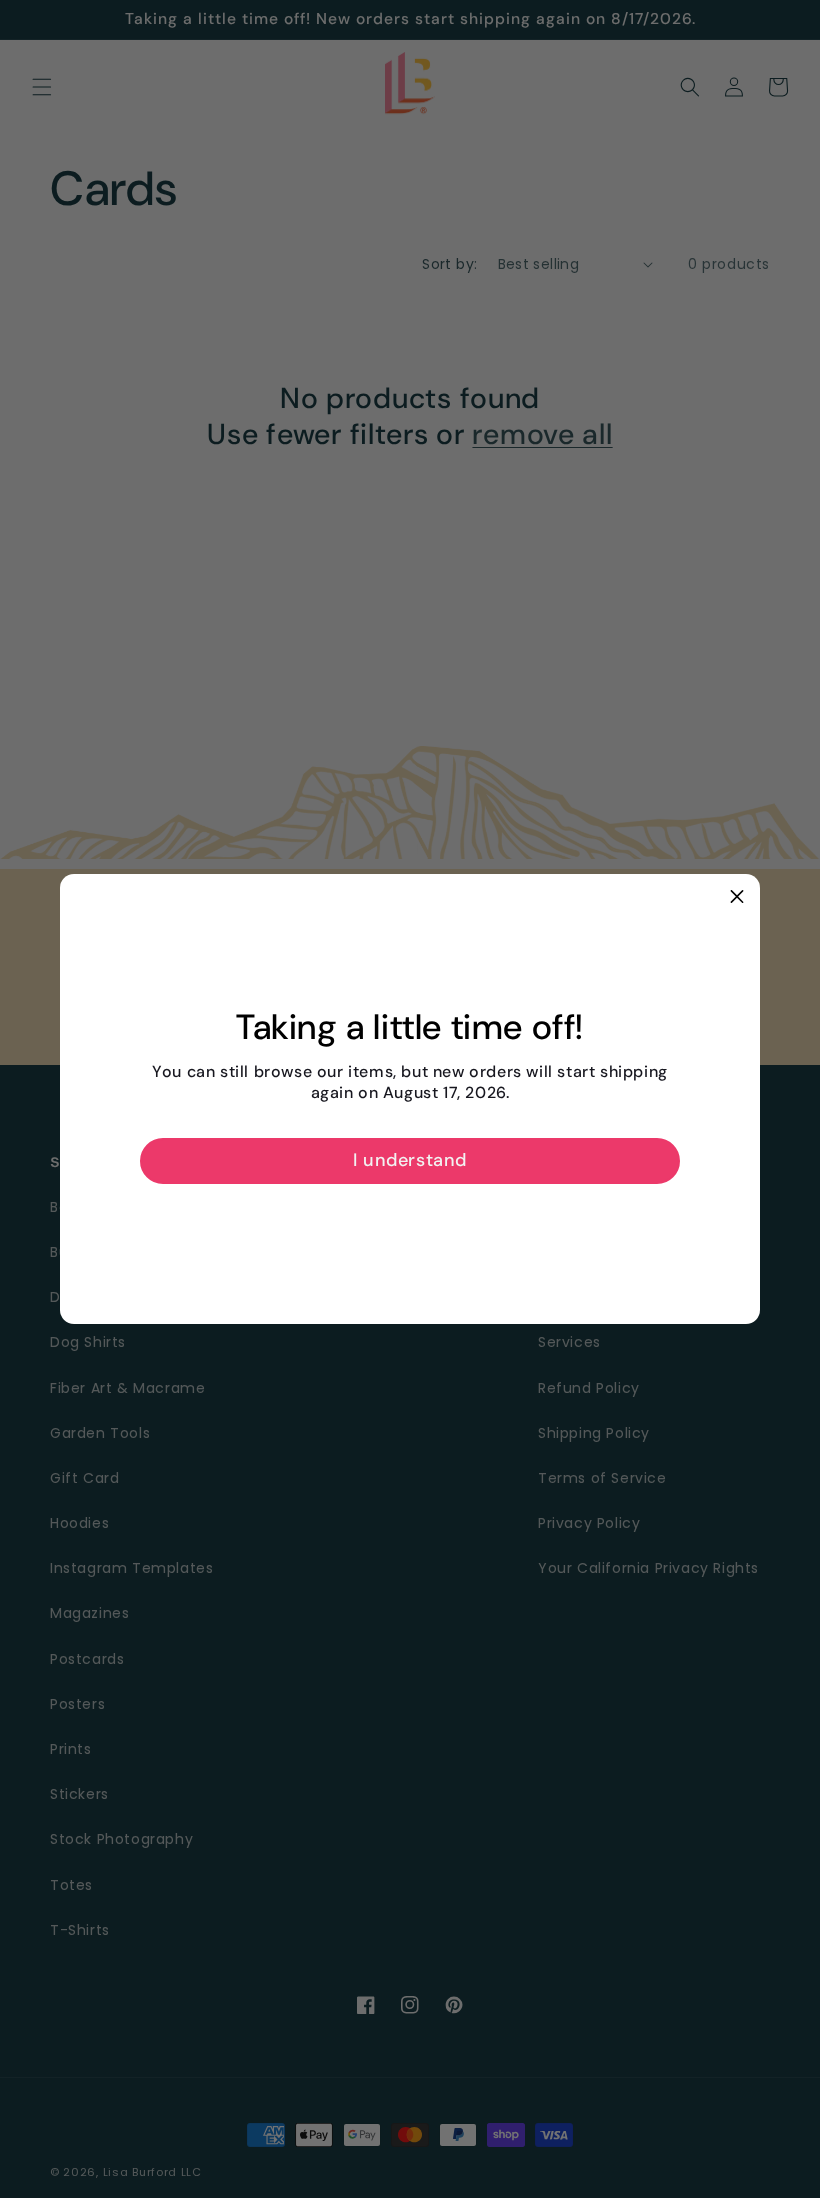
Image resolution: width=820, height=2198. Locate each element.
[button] (737, 897)
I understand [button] (410, 1160)
